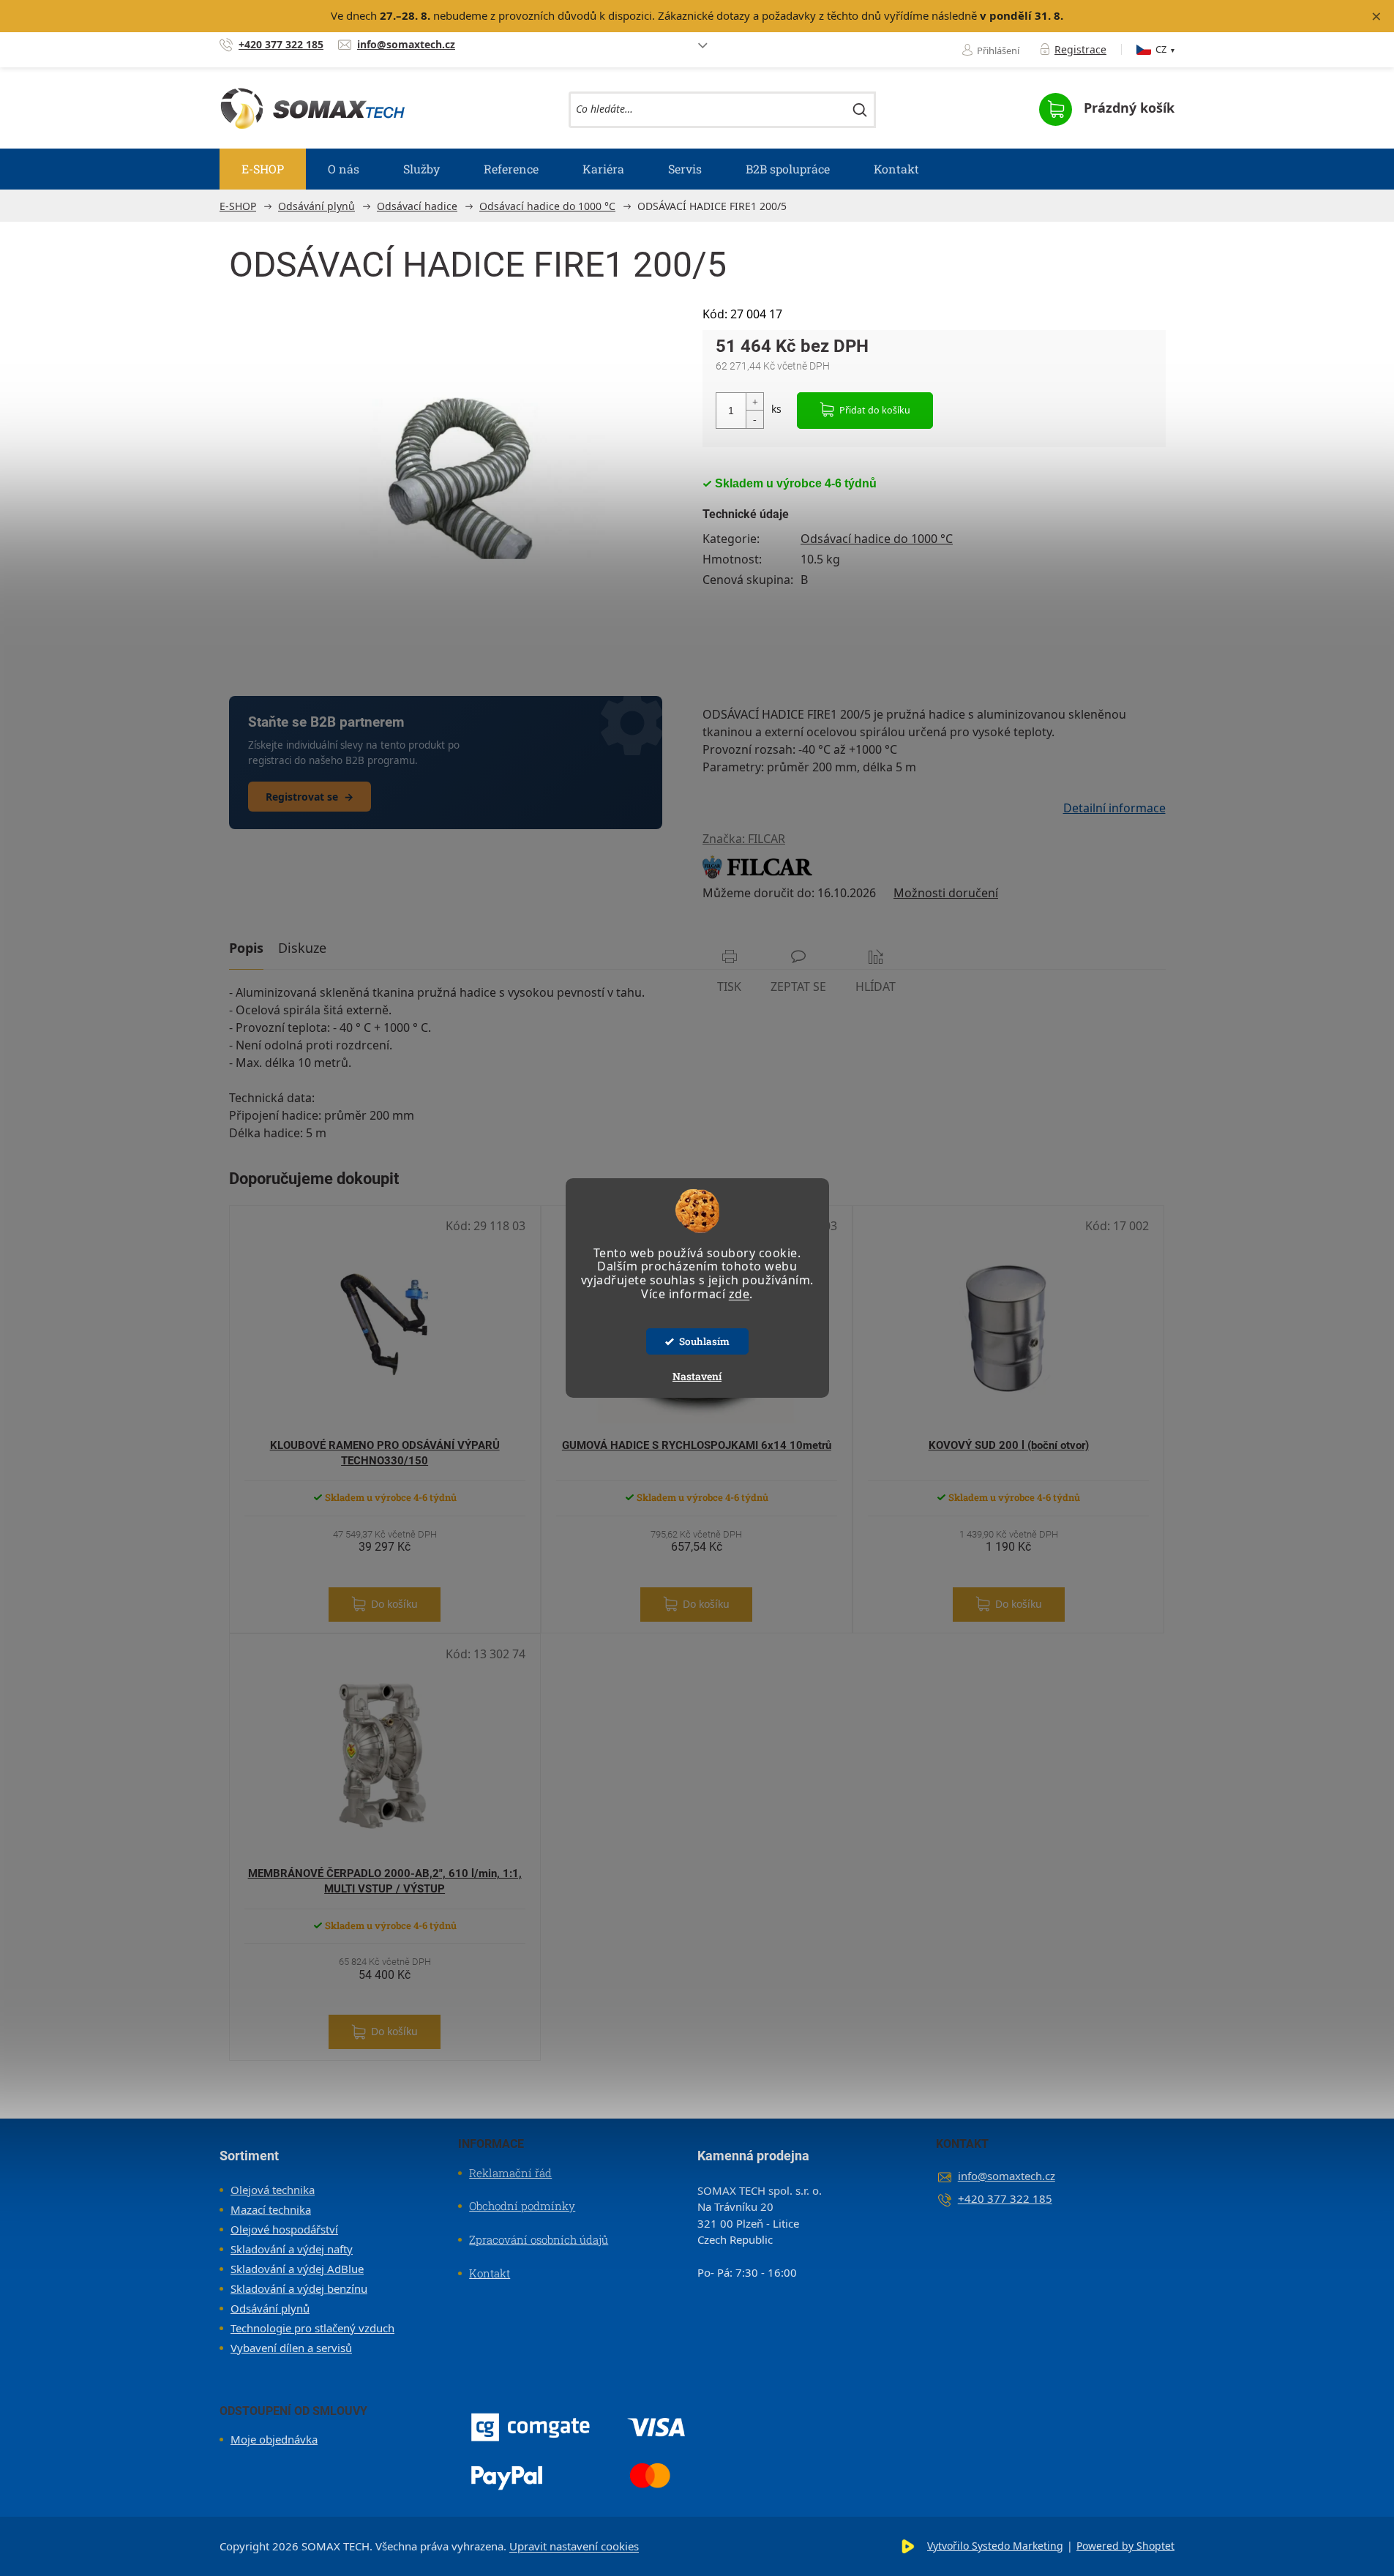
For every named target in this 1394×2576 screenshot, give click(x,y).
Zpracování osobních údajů (539, 2239)
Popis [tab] (246, 948)
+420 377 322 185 (1005, 2198)
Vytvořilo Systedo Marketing (995, 2546)
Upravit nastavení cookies (574, 2546)
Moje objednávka (274, 2439)
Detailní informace (1114, 808)
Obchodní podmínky (522, 2206)
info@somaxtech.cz (1007, 2176)
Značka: (744, 839)
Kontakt (490, 2273)
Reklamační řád (510, 2173)
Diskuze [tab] (302, 948)
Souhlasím (704, 1341)
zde (739, 1294)
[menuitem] (263, 169)
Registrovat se (310, 797)
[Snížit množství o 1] (754, 419)
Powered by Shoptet (1125, 2546)
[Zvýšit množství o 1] (754, 402)
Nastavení (697, 1376)
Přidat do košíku (875, 410)
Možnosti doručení (946, 893)
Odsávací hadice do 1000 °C (877, 539)
